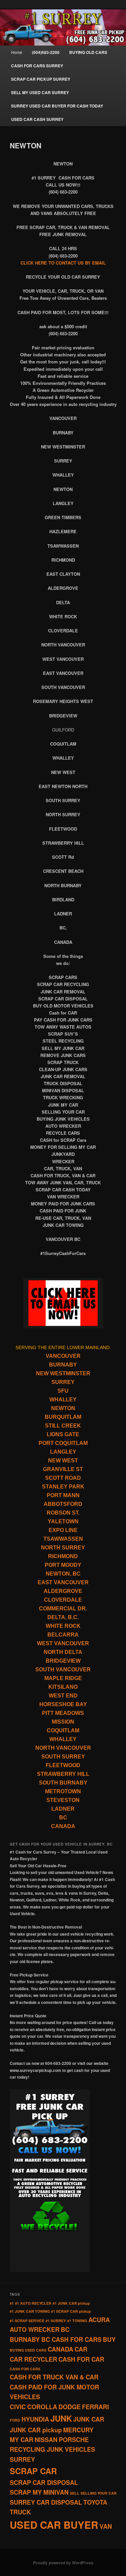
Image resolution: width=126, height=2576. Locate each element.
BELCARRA (63, 1635)
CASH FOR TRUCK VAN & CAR (54, 2377)
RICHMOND (63, 1556)
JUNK (61, 2418)
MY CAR (22, 2440)
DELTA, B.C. (63, 1617)
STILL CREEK (63, 1426)
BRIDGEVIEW (63, 1661)
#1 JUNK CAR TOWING (30, 2311)
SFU (63, 1391)
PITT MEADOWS (63, 1713)
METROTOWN (63, 1791)
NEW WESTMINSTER (63, 1373)
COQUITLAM (63, 1730)
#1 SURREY (56, 2321)
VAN (106, 2526)
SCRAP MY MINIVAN (39, 2492)
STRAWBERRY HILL (63, 1774)
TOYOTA (95, 2502)
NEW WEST (63, 1460)
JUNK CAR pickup (36, 2430)
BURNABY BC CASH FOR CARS (56, 2340)
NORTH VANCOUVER (63, 1748)
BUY (109, 2340)
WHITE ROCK (63, 1626)
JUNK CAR (89, 2419)
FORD (15, 2420)
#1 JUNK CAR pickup (71, 2303)
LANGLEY (63, 1452)
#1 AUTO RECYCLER (33, 2303)
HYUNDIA (35, 2419)
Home (17, 52)
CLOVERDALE (63, 1600)
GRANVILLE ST (63, 1469)
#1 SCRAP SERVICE (27, 2321)
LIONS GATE (63, 1434)
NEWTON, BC (63, 1574)
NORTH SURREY (63, 1548)
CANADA (63, 1826)
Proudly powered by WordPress (63, 2563)
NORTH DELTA (63, 1652)
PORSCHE (74, 2440)
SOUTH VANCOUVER (63, 1669)
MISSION (63, 1722)
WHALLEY (63, 1400)
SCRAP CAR (33, 2471)
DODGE (70, 2407)
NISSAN (46, 2440)
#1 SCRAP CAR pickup (71, 2311)
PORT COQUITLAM (63, 1443)
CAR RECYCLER (33, 2359)
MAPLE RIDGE (63, 1678)
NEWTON (63, 1408)
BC (63, 1818)
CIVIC (18, 2407)
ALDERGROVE (63, 1591)
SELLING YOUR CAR (99, 2493)
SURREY (63, 1382)
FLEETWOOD (63, 1765)
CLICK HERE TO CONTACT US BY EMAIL (63, 263)
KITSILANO (63, 1687)
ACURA (99, 2320)
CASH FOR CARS (25, 2369)
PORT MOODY (63, 1565)
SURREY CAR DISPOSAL (46, 2502)
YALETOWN (63, 1521)
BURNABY (63, 1365)
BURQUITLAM (63, 1417)
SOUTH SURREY (63, 1757)
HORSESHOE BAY (63, 1704)
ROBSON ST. (63, 1513)
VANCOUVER (63, 1356)
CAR (81, 2349)
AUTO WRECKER (35, 2329)
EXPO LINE (63, 1530)
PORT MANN (63, 1495)
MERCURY (78, 2430)
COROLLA (42, 2407)
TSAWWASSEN (63, 1539)
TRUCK (20, 2512)
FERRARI (95, 2407)
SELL (75, 2493)
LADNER (63, 1809)
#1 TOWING (77, 2321)
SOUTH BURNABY (63, 1783)
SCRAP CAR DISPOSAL (44, 2483)
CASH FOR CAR (81, 2359)
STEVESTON (63, 1800)
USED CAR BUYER (54, 2525)
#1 (12, 2303)
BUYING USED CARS (28, 2350)
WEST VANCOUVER (63, 1643)
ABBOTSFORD (63, 1504)
